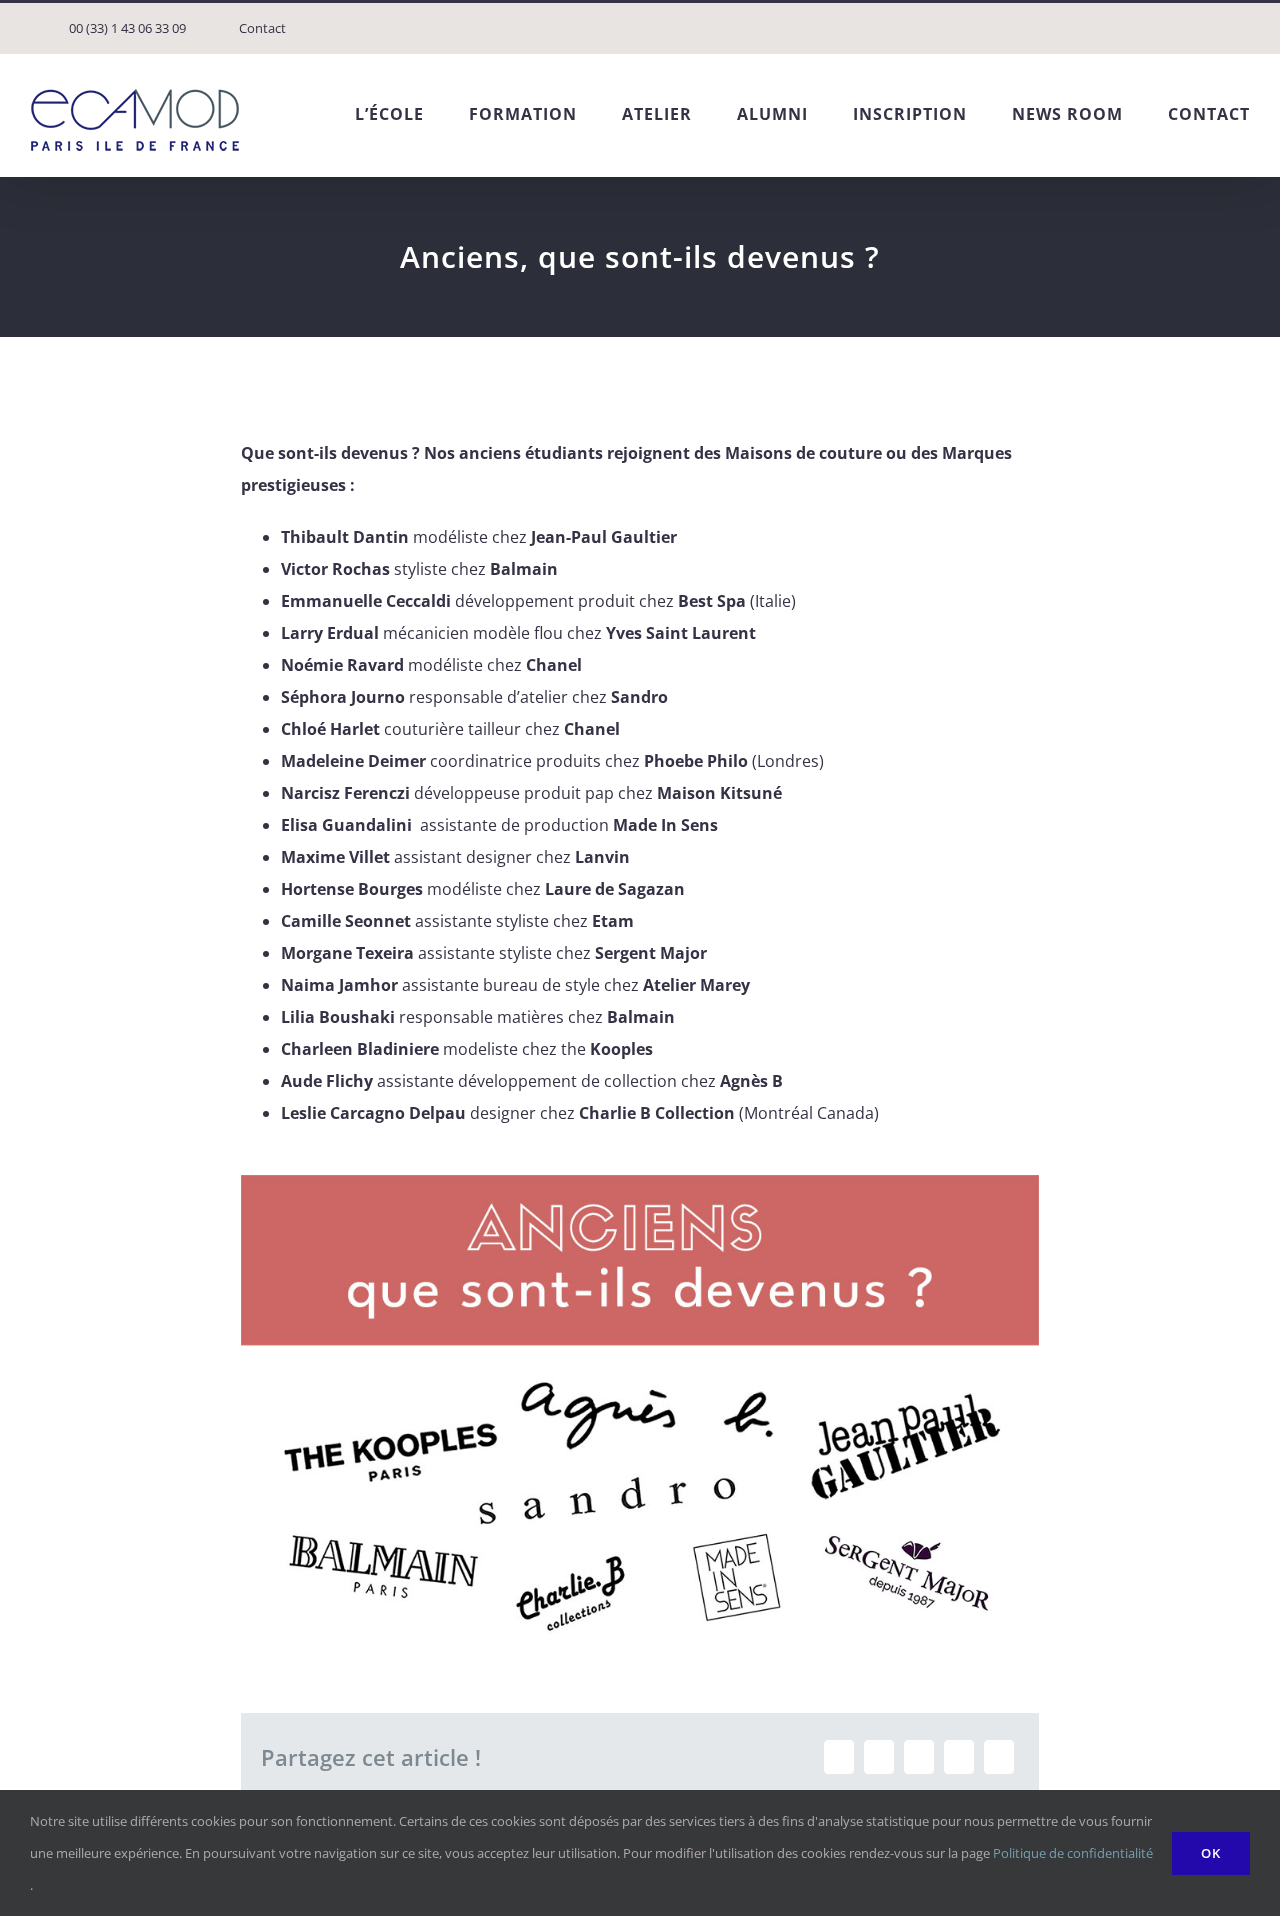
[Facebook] (839, 1757)
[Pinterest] (959, 1757)
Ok (1211, 1853)
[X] (879, 1757)
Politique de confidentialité (1073, 1853)
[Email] (999, 1757)
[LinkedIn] (919, 1757)
